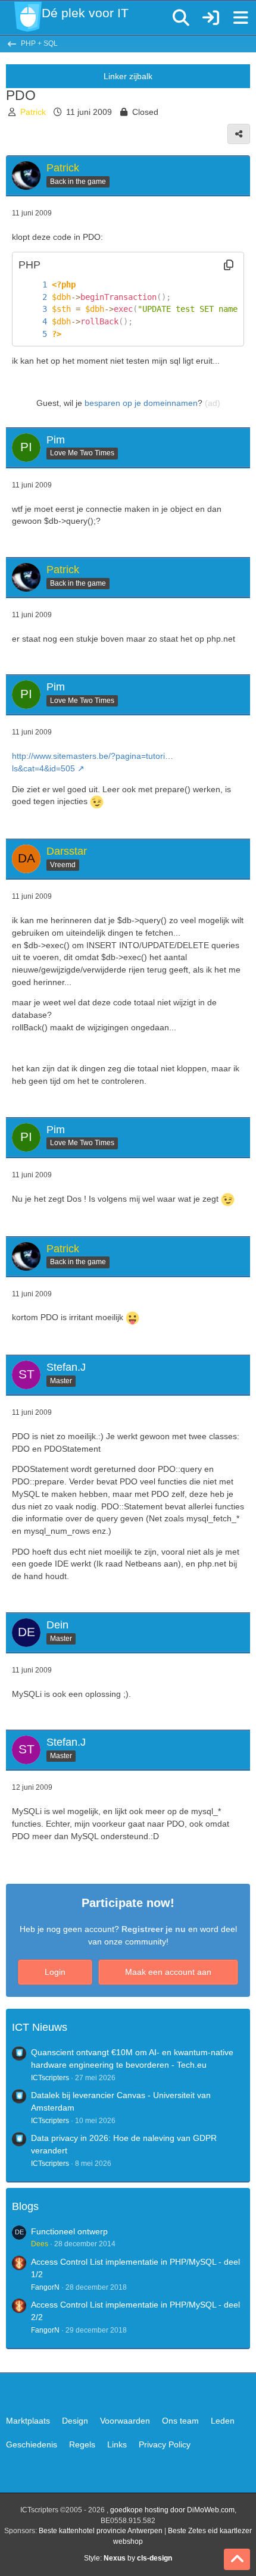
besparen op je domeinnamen (141, 403)
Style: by (128, 2558)
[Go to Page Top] (237, 2559)
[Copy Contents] (229, 265)
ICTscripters (50, 2078)
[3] (33, 309)
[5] (33, 334)
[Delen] (239, 134)
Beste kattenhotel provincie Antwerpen (101, 2531)
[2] (33, 297)
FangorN (45, 2287)
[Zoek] (181, 18)
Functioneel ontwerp (69, 2231)
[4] (33, 322)
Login (55, 1972)
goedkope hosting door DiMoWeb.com (172, 2510)
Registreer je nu (154, 1929)
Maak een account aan (168, 1972)
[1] (33, 285)
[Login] (211, 18)
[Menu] (241, 18)
